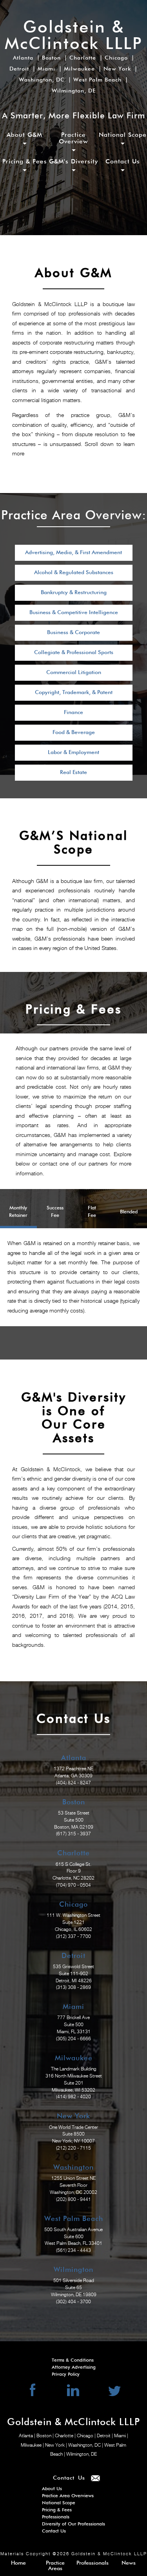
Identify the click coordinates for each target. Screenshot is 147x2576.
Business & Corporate (73, 633)
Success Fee (55, 1212)
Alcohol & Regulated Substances (74, 573)
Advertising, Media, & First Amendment (73, 553)
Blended (129, 1212)
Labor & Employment (73, 752)
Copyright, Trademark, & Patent (74, 692)
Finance (73, 712)
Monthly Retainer (18, 1212)
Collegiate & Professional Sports (74, 653)
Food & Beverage (74, 732)
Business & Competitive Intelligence (74, 613)
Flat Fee (92, 1212)
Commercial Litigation (74, 673)
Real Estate (73, 772)
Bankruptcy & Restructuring (74, 593)
